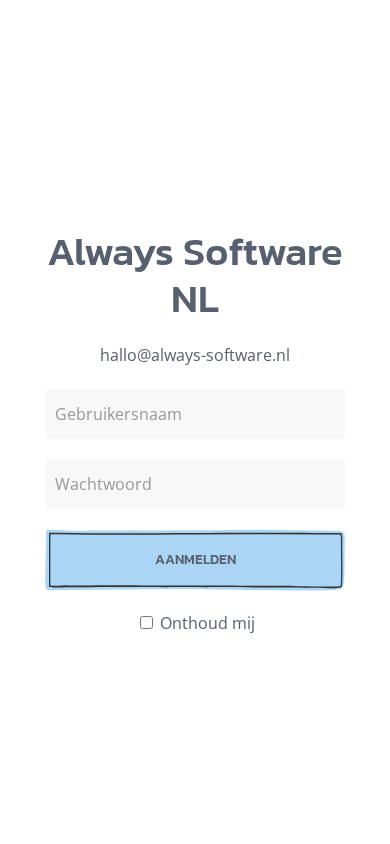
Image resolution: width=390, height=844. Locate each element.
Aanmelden (195, 559)
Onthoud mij (205, 623)
